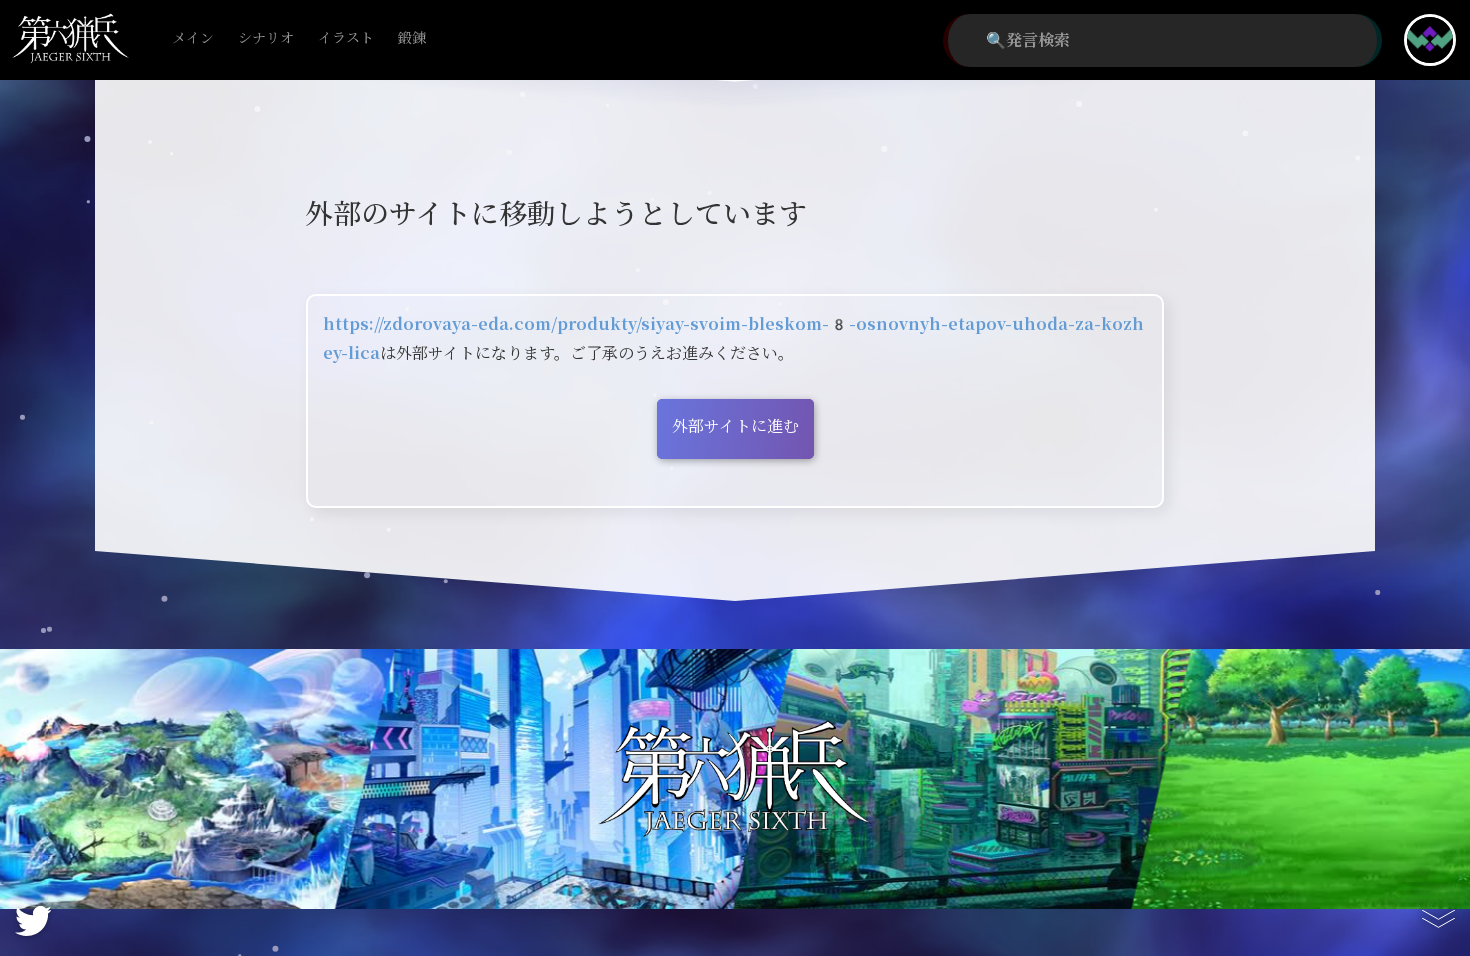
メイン (193, 38)
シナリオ (266, 38)
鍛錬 (412, 38)
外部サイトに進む (735, 426)
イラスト (346, 38)
